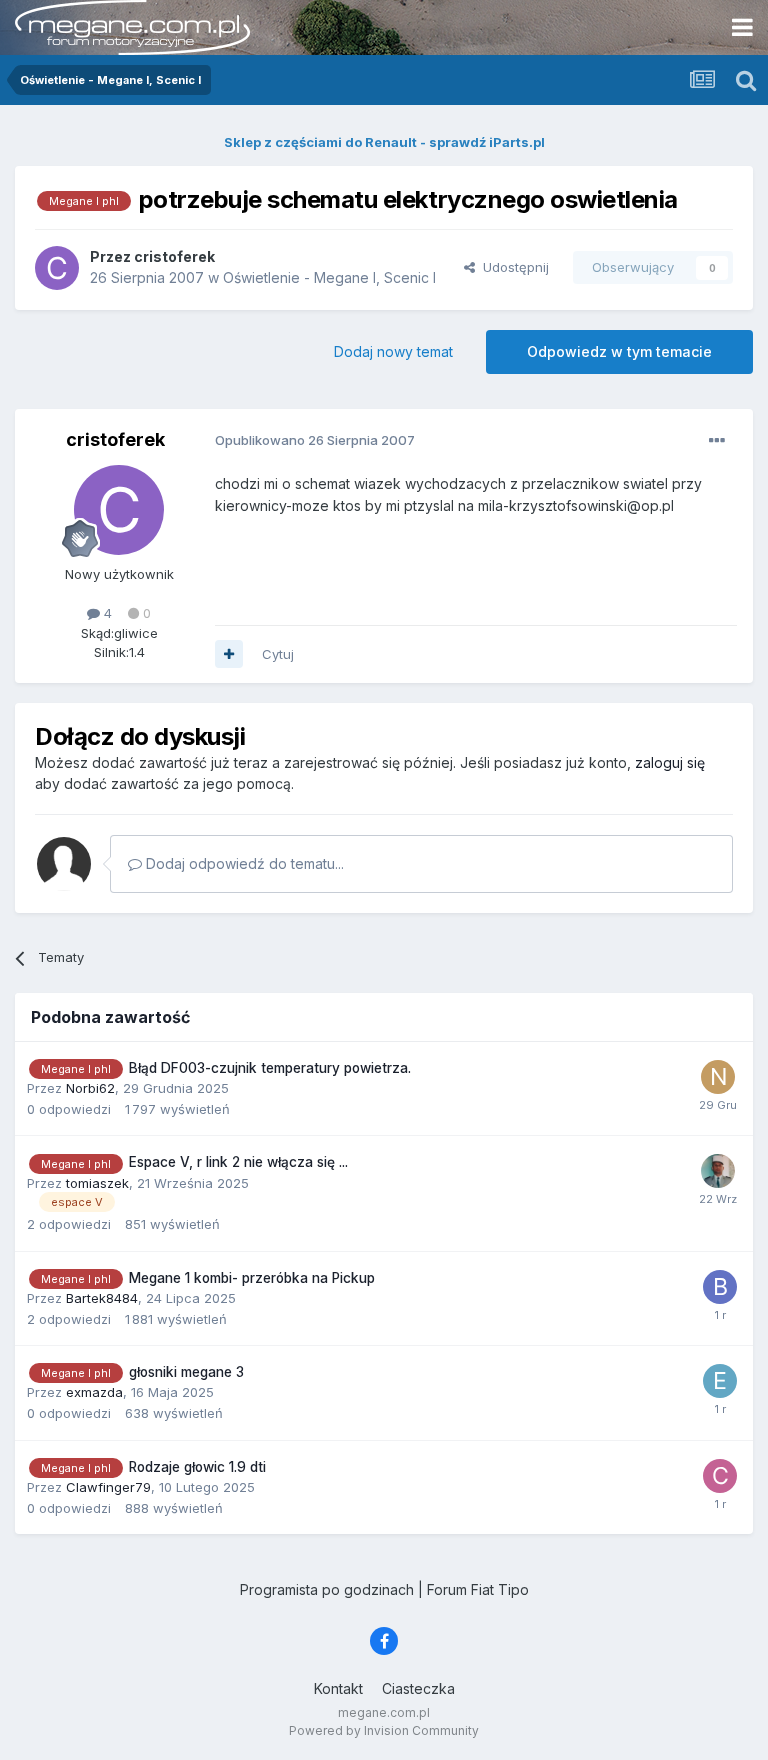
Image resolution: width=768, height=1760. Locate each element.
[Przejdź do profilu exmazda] (720, 1381)
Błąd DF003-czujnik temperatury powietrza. (270, 1068)
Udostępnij (512, 267)
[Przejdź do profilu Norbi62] (718, 1077)
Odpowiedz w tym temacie (619, 351)
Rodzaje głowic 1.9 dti (197, 1467)
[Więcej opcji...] (717, 441)
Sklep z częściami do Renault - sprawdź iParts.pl (384, 142)
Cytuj (278, 654)
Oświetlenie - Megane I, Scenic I (329, 277)
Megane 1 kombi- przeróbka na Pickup (252, 1278)
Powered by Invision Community (384, 1730)
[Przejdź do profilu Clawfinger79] (720, 1476)
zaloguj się (670, 762)
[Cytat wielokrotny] (229, 654)
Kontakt (338, 1688)
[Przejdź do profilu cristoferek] (57, 268)
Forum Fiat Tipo (478, 1589)
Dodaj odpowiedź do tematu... (243, 863)
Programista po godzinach (327, 1589)
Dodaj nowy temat (393, 351)
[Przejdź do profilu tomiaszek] (718, 1171)
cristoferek (115, 439)
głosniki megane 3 (186, 1372)
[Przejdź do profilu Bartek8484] (720, 1287)
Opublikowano (315, 440)
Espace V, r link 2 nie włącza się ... (238, 1162)
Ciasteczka (418, 1688)
